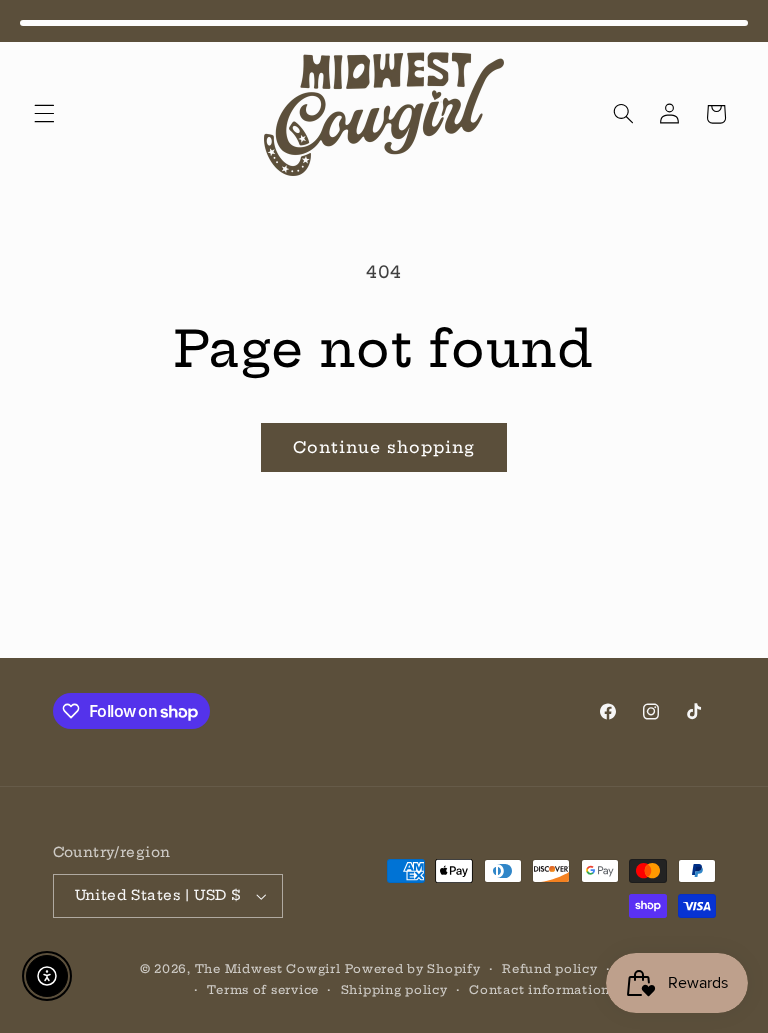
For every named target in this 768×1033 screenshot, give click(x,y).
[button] (44, 114)
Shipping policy (394, 990)
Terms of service (263, 990)
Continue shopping (384, 447)
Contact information (539, 990)
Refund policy (550, 969)
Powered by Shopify (412, 969)
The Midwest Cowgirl (268, 969)
